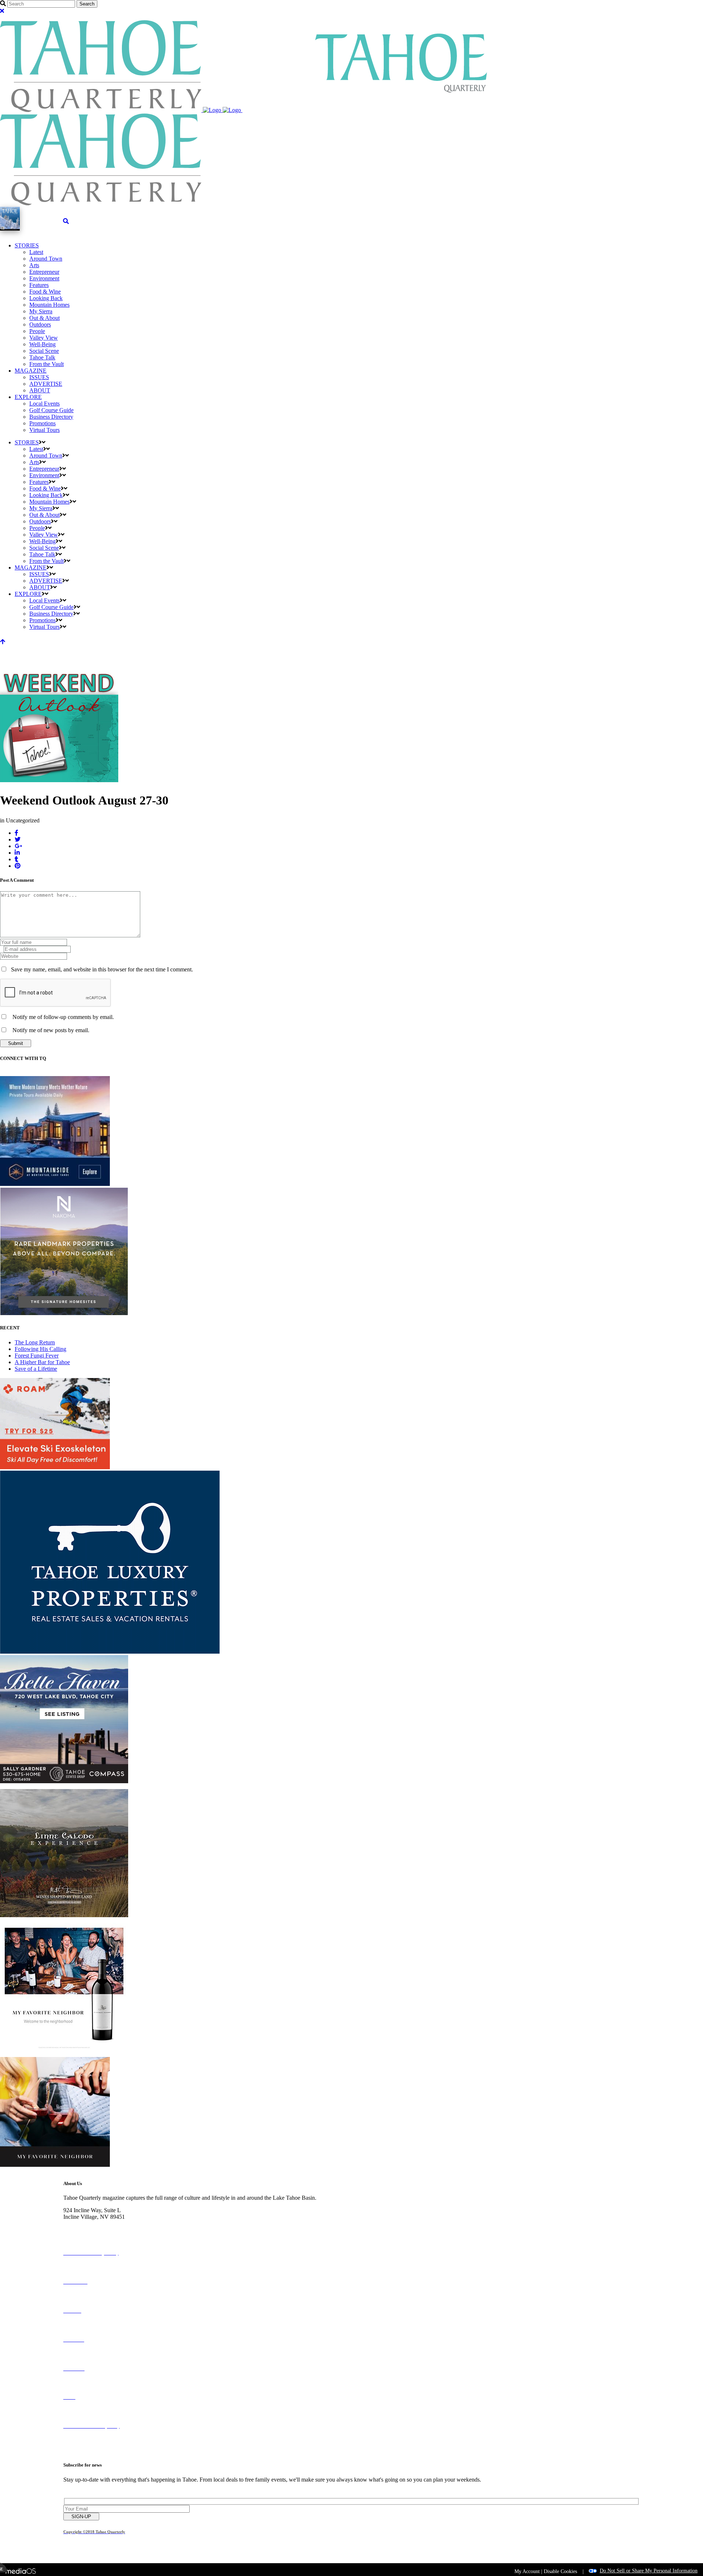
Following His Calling (40, 1349)
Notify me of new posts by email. (51, 1030)
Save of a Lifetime (36, 1369)
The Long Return (35, 1342)
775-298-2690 (80, 2223)
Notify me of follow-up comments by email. (63, 1017)
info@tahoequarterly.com (93, 2230)
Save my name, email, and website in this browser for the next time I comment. (102, 969)
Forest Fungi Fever (37, 1356)
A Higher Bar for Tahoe (42, 1362)
